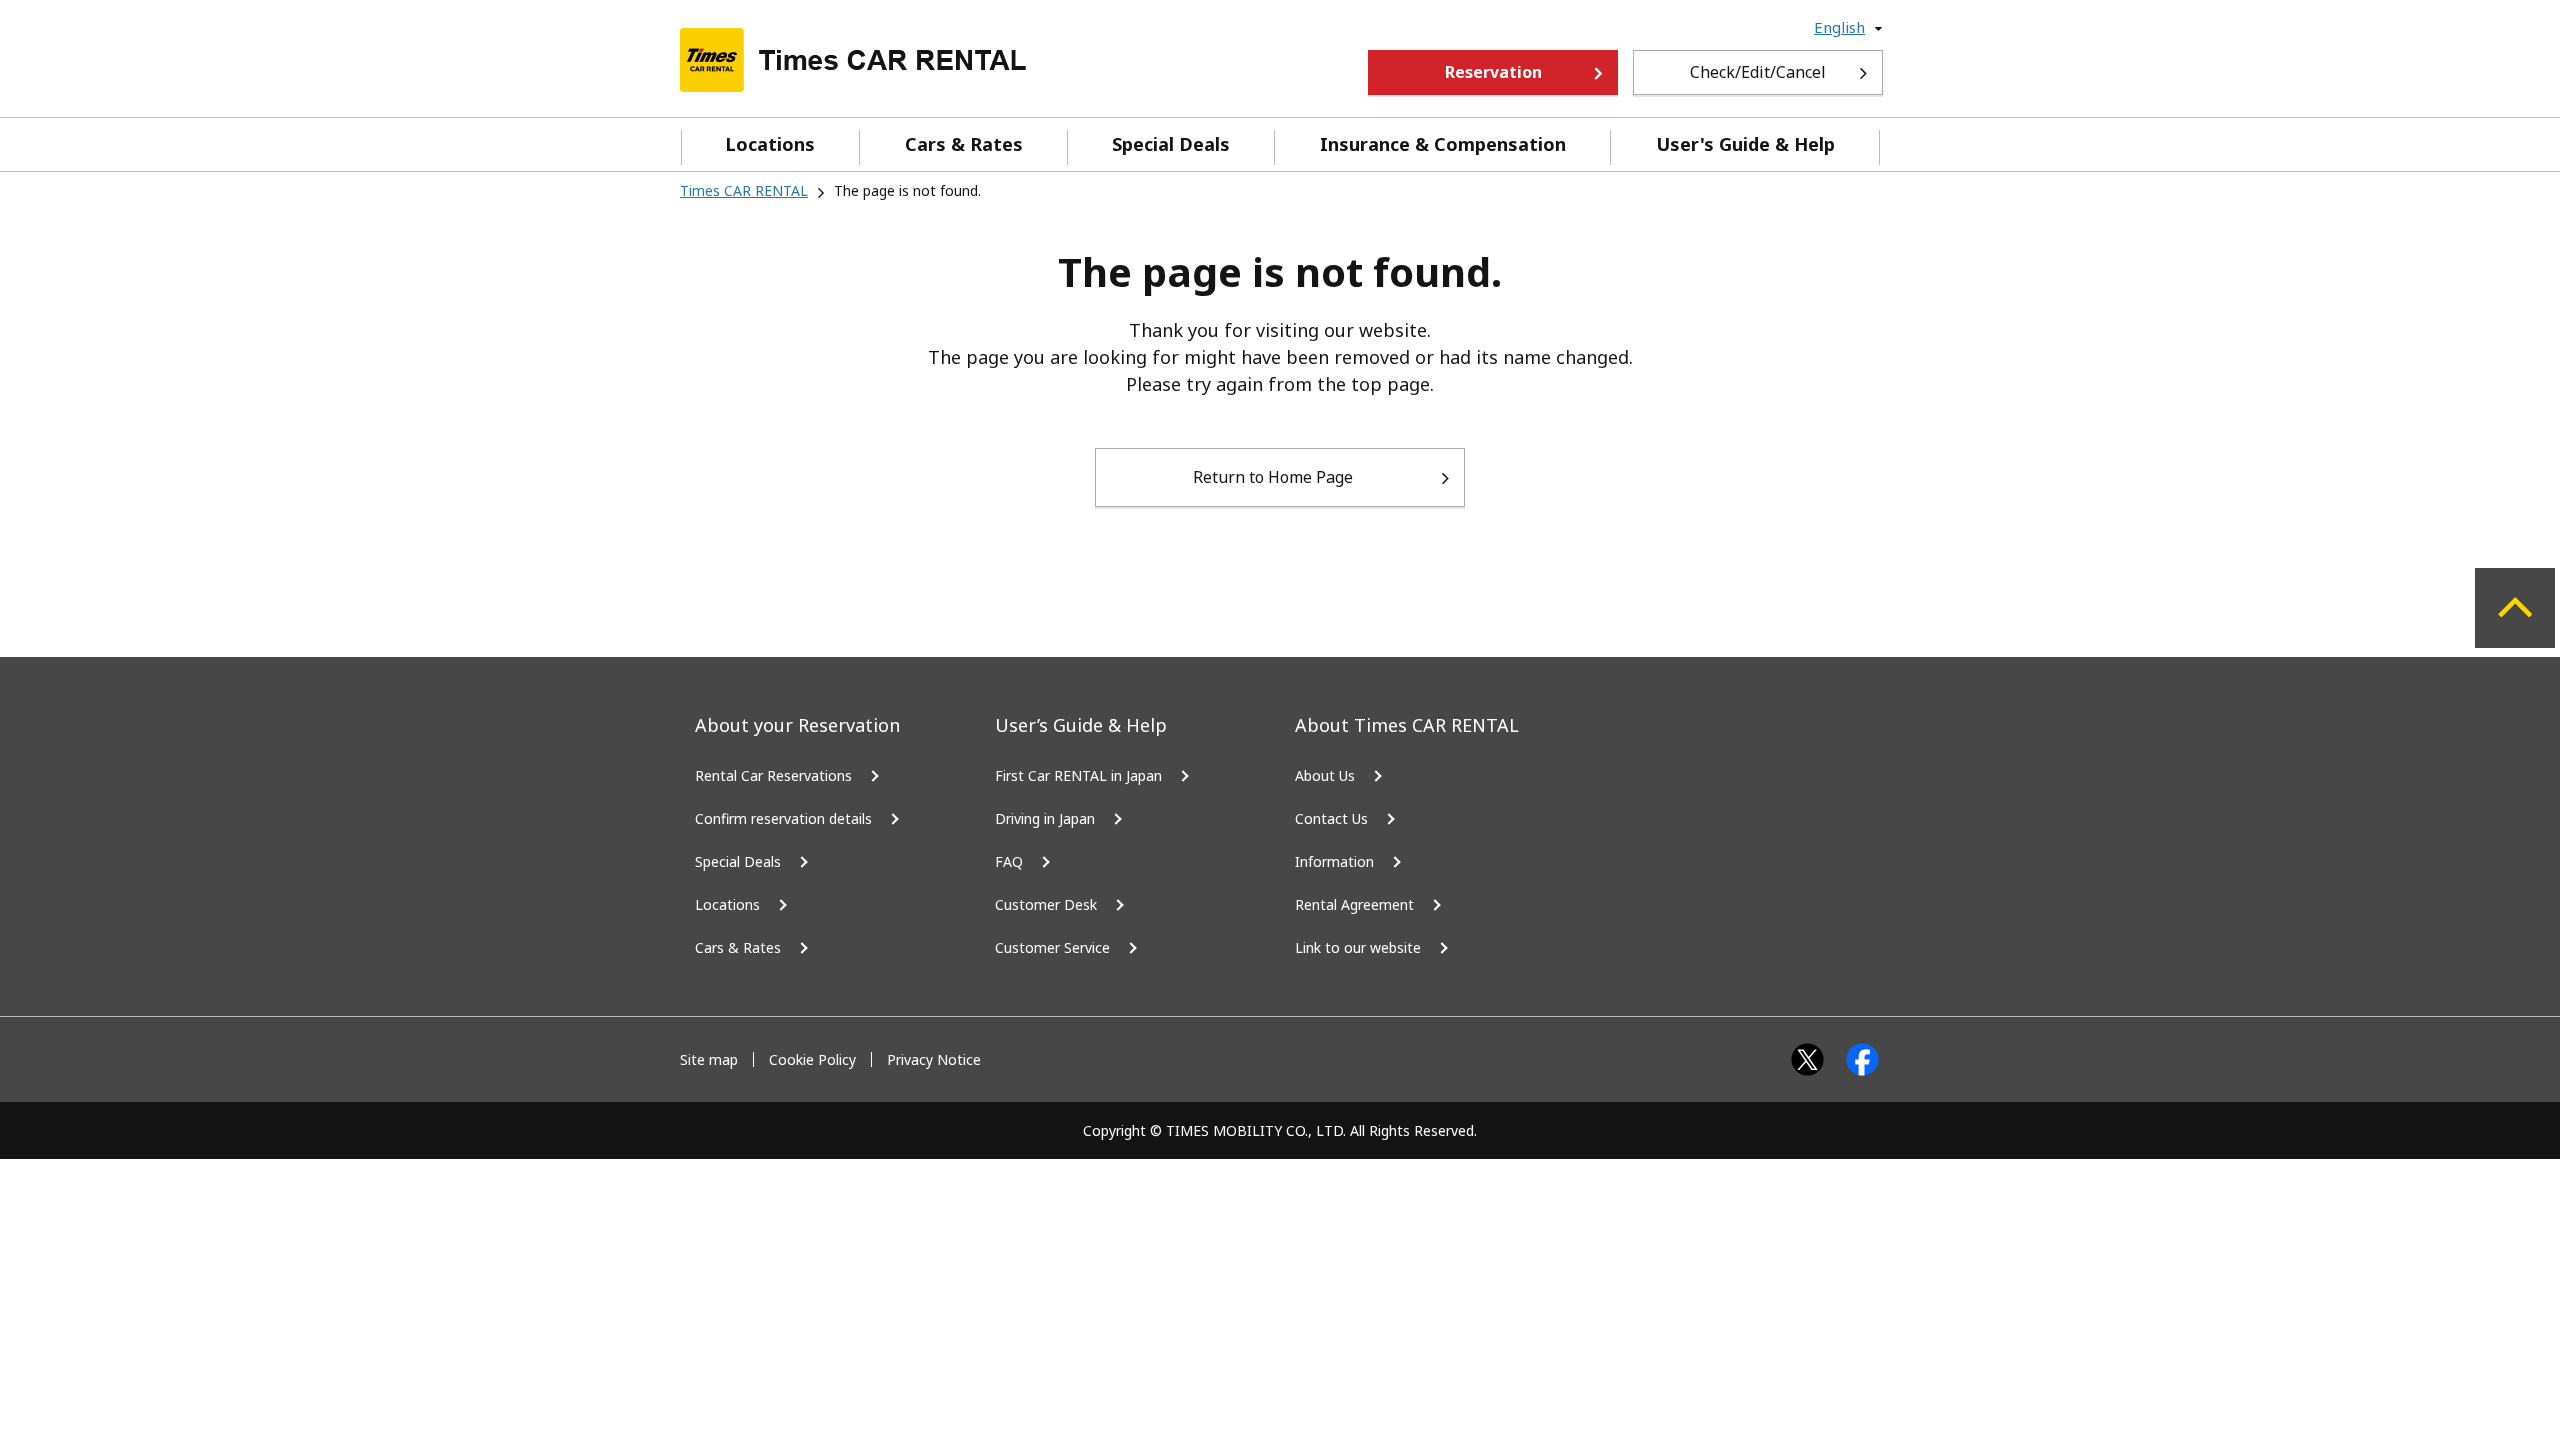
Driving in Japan (1045, 818)
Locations (770, 144)
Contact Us (1331, 818)
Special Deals (1171, 144)
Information (1334, 861)
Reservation (1493, 72)
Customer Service (1052, 947)
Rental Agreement (1354, 904)
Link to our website (1358, 947)
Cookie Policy (812, 1059)
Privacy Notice (934, 1059)
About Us (1325, 775)
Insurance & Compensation (1443, 144)
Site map (709, 1059)
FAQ (1009, 861)
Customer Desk (1046, 904)
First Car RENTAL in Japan (1078, 775)
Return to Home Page (1273, 477)
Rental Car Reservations (773, 775)
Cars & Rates (964, 144)
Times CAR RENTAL (744, 190)
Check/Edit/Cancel (1758, 72)
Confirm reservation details (783, 818)
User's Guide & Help (1745, 144)
